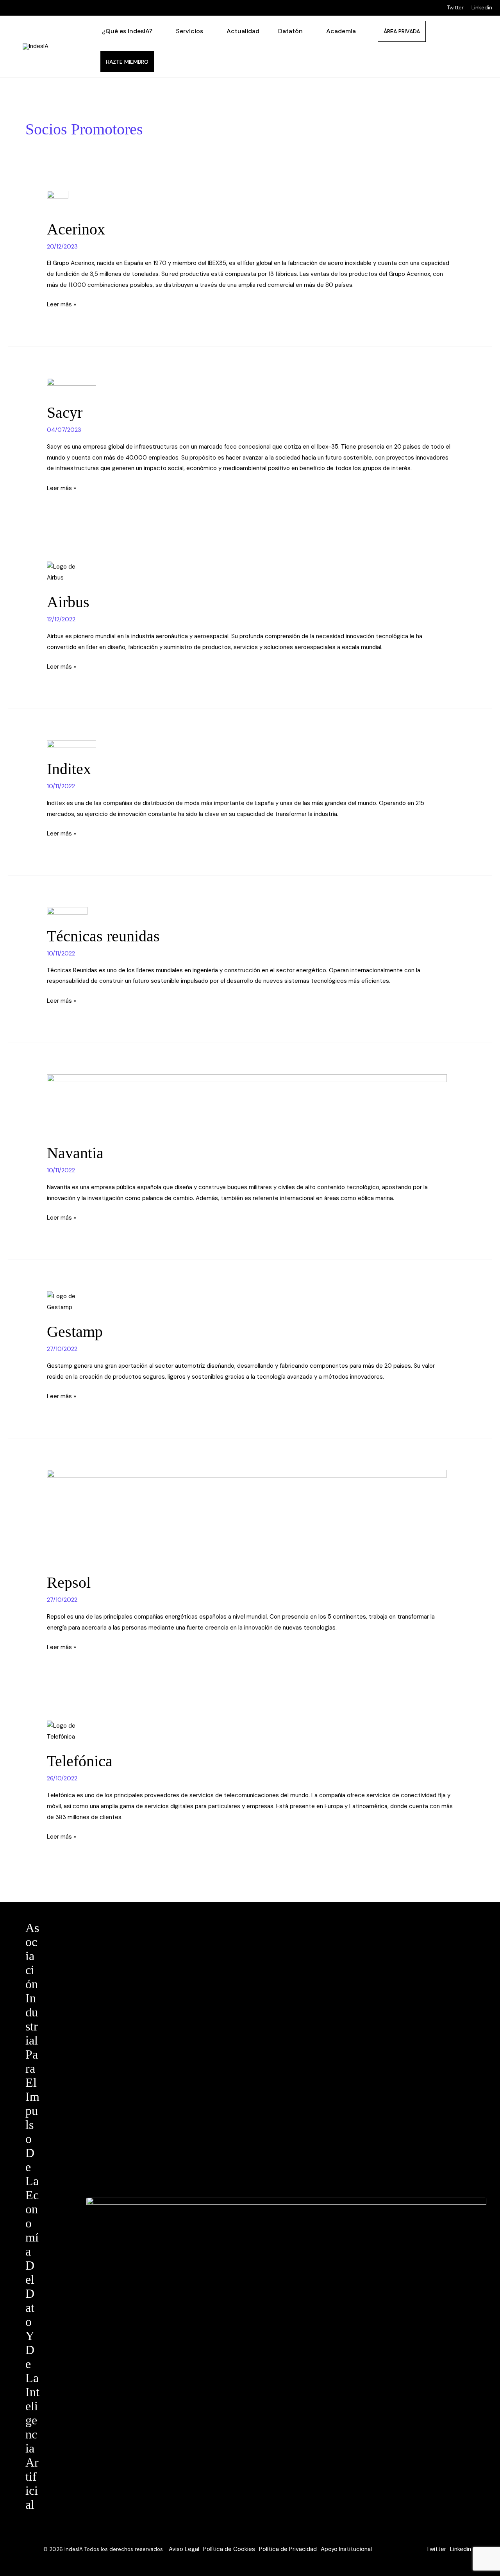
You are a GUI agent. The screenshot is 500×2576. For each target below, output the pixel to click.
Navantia (75, 1153)
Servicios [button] (189, 31)
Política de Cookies (229, 2549)
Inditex (69, 769)
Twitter (455, 8)
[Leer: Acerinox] (250, 200)
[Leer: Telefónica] (250, 1732)
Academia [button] (341, 31)
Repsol (69, 1582)
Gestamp (75, 1332)
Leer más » (62, 304)
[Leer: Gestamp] (250, 1302)
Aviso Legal (184, 2549)
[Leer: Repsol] (250, 1517)
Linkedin (482, 8)
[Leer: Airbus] (250, 572)
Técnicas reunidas (103, 936)
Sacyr (65, 412)
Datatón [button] (290, 31)
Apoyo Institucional (346, 2549)
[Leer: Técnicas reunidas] (250, 912)
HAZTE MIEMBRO (127, 62)
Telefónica (80, 1761)
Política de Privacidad (288, 2549)
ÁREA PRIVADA (402, 31)
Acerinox (76, 229)
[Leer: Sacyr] (250, 386)
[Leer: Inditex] (250, 745)
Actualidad (243, 31)
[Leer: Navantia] (250, 1104)
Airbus (68, 602)
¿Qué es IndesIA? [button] (127, 31)
